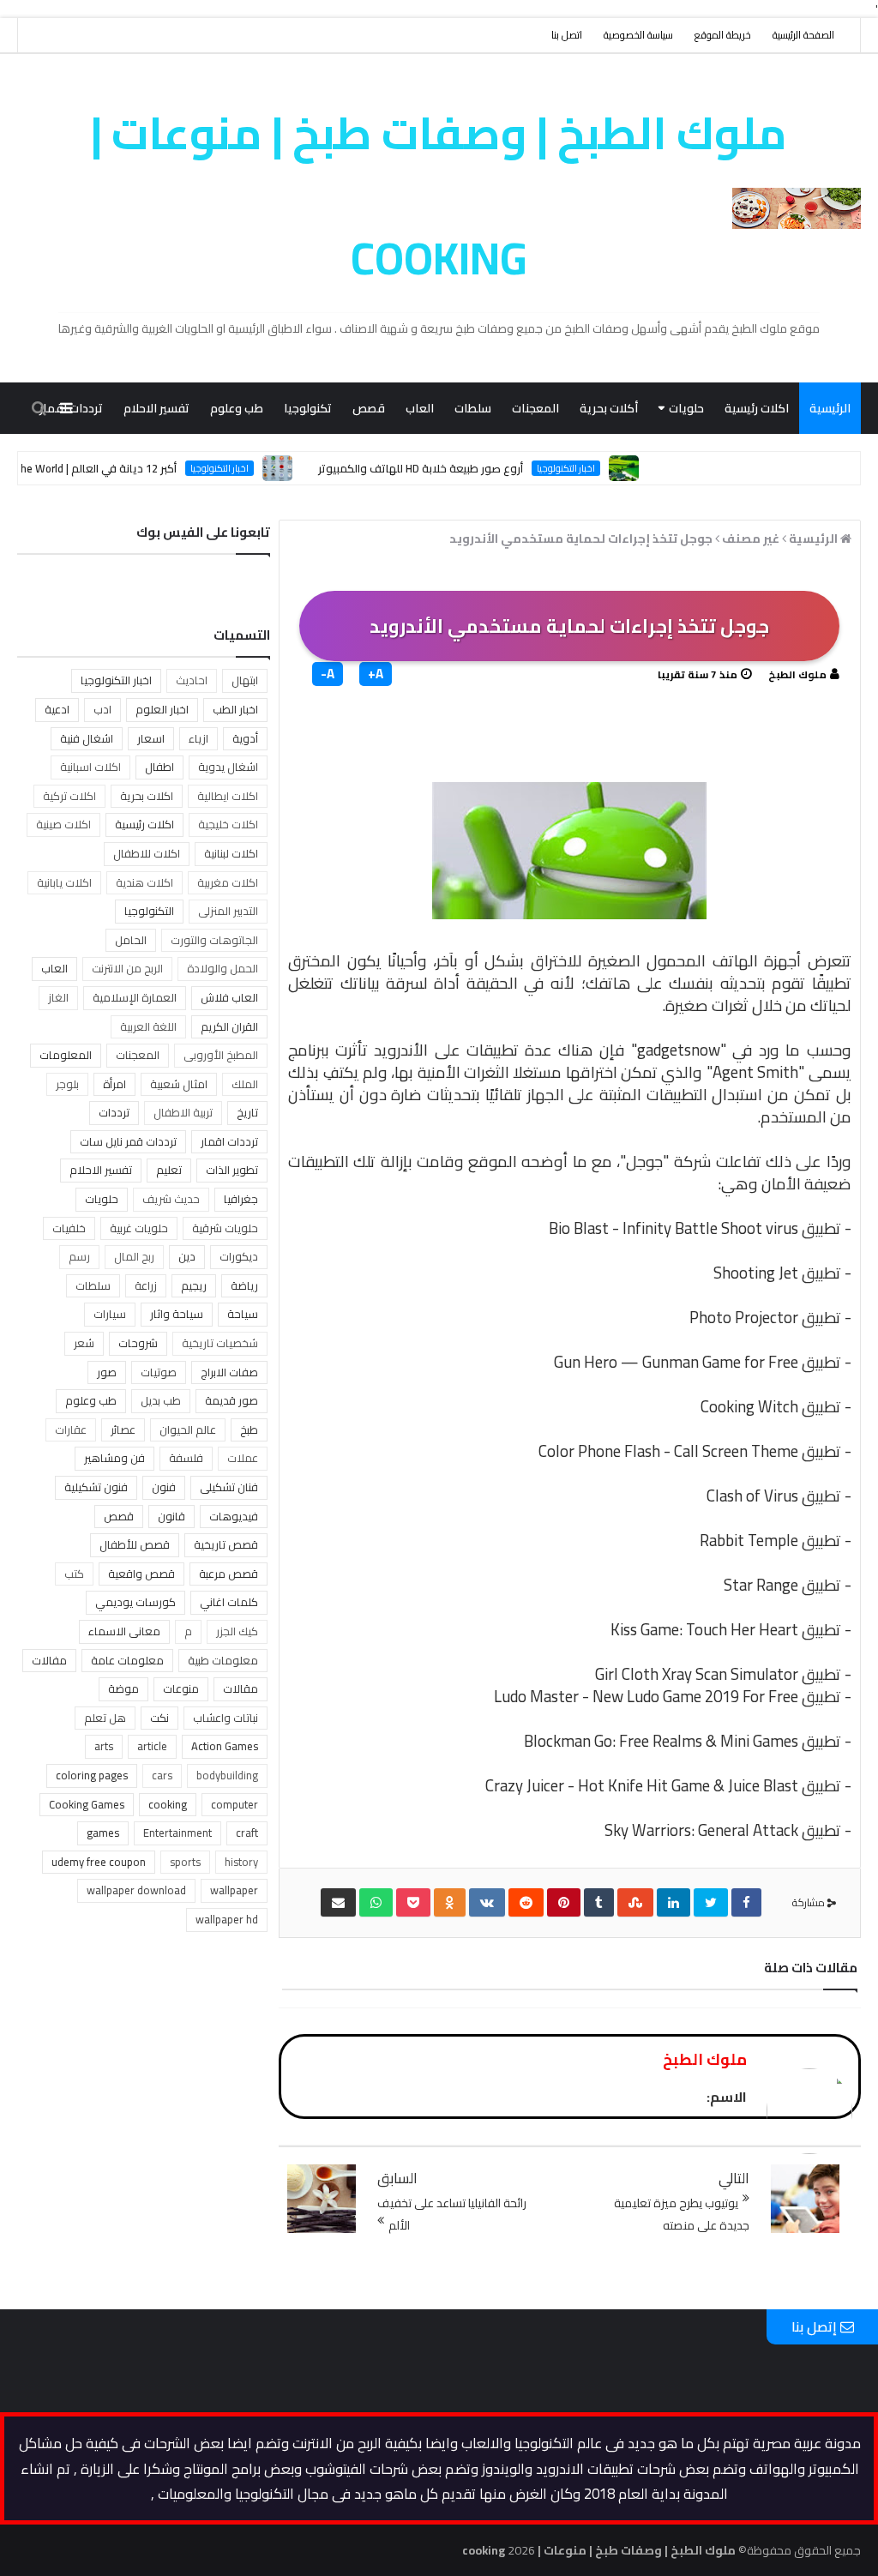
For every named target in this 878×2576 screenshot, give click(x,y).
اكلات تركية (69, 796)
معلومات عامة (127, 1660)
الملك (245, 1084)
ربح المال (134, 1256)
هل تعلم (105, 1718)
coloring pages (92, 1775)
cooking (168, 1804)
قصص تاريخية (226, 1544)
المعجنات (535, 408)
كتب (74, 1574)
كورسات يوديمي (135, 1602)
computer (235, 1804)
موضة (123, 1688)
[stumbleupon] (635, 1902)
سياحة (243, 1314)
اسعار (151, 738)
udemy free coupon (99, 1862)
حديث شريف (171, 1199)
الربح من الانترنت (127, 968)
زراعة (146, 1285)
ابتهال (245, 680)
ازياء (198, 738)
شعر (84, 1343)
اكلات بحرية (147, 796)
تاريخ (247, 1112)
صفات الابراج (229, 1372)
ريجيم (194, 1285)
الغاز (58, 997)
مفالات (49, 1660)
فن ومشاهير (114, 1458)
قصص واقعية (141, 1574)
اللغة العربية (148, 1026)
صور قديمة (232, 1400)
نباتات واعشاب (226, 1718)
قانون (171, 1516)
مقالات (832, 460)
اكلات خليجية (228, 824)
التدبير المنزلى (228, 911)
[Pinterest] (564, 1902)
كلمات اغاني (229, 1602)
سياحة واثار (177, 1314)
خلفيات (69, 1228)
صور (107, 1372)
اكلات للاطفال (147, 853)
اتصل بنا (567, 35)
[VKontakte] (487, 1902)
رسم (79, 1256)
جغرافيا (241, 1199)
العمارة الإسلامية (135, 997)
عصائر (123, 1429)
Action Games (225, 1746)
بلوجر (67, 1084)
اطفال (159, 767)
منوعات (774, 460)
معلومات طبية (223, 1660)
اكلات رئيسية (757, 408)
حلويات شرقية (225, 1228)
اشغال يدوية (228, 767)
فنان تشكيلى (229, 1487)
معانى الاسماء (124, 1631)
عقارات (71, 1429)
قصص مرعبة (229, 1574)
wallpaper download (136, 1890)
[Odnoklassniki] (450, 1902)
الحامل (131, 940)
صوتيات (159, 1372)
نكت (159, 1718)
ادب (102, 709)
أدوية (245, 738)
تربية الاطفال (183, 1112)
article (152, 1746)
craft (247, 1833)
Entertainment (177, 1833)
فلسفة (186, 1458)
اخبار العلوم (162, 709)
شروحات (138, 1343)
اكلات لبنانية (231, 853)
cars (162, 1775)
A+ (376, 674)
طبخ (249, 1429)
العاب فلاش (229, 997)
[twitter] (711, 1902)
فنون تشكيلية (96, 1487)
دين (187, 1256)
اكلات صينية (63, 824)
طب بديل (161, 1400)
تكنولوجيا (308, 408)
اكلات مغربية (228, 882)
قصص (369, 408)
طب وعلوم (237, 408)
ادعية (57, 709)
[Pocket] (413, 1902)
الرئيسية (830, 408)
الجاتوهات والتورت (214, 940)
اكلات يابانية (64, 882)
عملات (243, 1458)
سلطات (473, 408)
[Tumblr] (599, 1902)
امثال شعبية (179, 1084)
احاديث (192, 680)
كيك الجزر (237, 1631)
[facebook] (746, 1902)
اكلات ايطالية (228, 796)
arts (104, 1746)
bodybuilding (227, 1775)
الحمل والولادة (223, 968)
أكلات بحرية (609, 408)
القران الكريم (229, 1026)
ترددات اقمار (229, 1141)
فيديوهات (234, 1516)
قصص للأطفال (135, 1544)
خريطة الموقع (723, 35)
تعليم (169, 1170)
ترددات (114, 1112)
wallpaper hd (227, 1919)
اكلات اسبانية (90, 767)
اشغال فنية (87, 738)
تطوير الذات (232, 1170)
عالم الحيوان (188, 1429)
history (241, 1862)
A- (328, 674)
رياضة (244, 1285)
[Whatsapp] (376, 1902)
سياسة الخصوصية (638, 35)
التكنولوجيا (149, 911)
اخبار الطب (235, 709)
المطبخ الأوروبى (221, 1055)
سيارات (110, 1314)
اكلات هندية (144, 882)
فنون (164, 1487)
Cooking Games (87, 1804)
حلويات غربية (139, 1228)
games (103, 1833)
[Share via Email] (338, 1902)
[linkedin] (674, 1902)
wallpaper (234, 1890)
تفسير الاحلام (156, 408)
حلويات (686, 408)
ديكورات (239, 1256)
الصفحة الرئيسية (803, 35)
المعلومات (66, 1055)
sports (185, 1862)
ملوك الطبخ (797, 674)
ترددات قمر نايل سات (128, 1141)
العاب (420, 408)
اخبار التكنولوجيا (116, 680)
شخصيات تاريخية (220, 1343)
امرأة (114, 1084)
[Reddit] (526, 1902)
